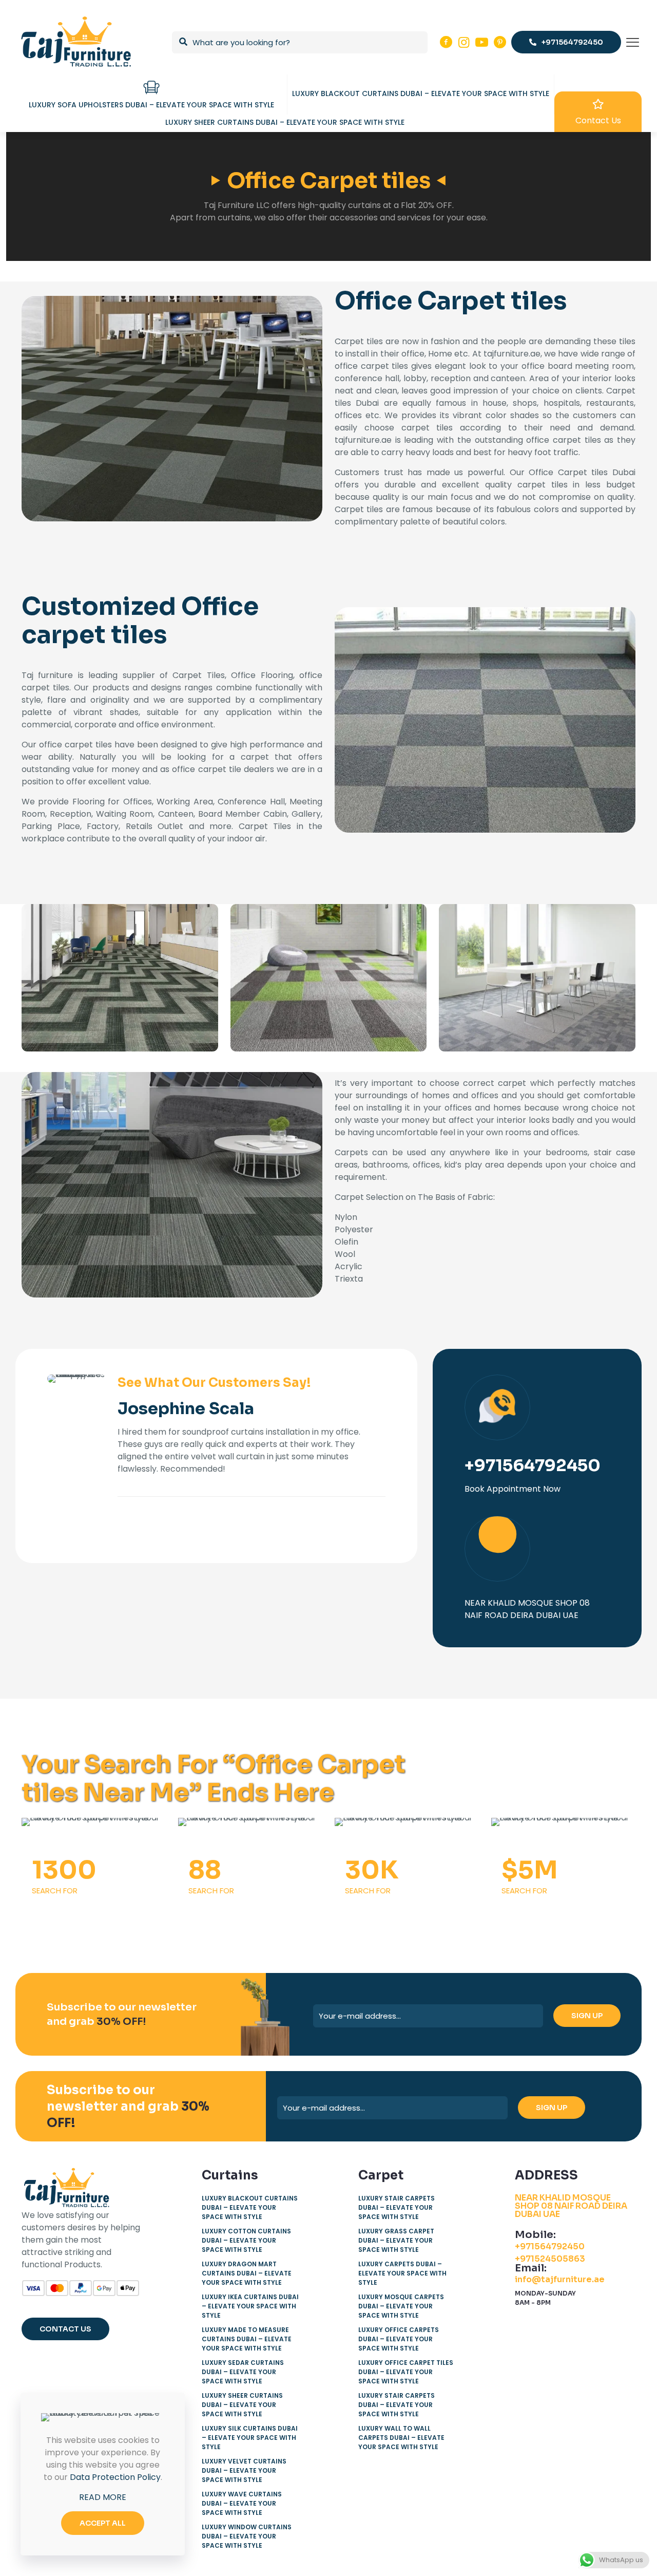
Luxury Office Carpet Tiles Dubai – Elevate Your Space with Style (406, 2372)
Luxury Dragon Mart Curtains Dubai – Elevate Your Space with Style (247, 2273)
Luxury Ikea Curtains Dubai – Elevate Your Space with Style (250, 2306)
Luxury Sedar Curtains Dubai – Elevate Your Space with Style (243, 2372)
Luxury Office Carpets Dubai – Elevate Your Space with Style (399, 2339)
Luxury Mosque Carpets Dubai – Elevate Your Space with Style (401, 2306)
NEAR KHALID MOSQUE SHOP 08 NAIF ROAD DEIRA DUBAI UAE (571, 2206)
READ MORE (103, 2497)
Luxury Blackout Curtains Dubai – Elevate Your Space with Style (250, 2207)
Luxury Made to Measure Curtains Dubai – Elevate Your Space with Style (247, 2339)
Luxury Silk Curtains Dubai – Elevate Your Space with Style (250, 2438)
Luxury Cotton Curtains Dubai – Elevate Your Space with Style (246, 2240)
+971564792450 (550, 2246)
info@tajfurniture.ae (560, 2279)
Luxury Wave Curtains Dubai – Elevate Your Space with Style (242, 2503)
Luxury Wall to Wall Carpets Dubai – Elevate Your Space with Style (401, 2438)
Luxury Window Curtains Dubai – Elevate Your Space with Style (247, 2536)
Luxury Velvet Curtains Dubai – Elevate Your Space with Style (244, 2470)
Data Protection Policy (115, 2477)
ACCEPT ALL (103, 2523)
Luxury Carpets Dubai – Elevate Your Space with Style (402, 2273)
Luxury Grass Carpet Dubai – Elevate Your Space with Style (396, 2240)
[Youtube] (482, 42)
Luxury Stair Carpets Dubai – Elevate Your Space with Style (397, 2207)
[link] (120, 978)
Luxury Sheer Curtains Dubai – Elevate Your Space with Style (242, 2405)
